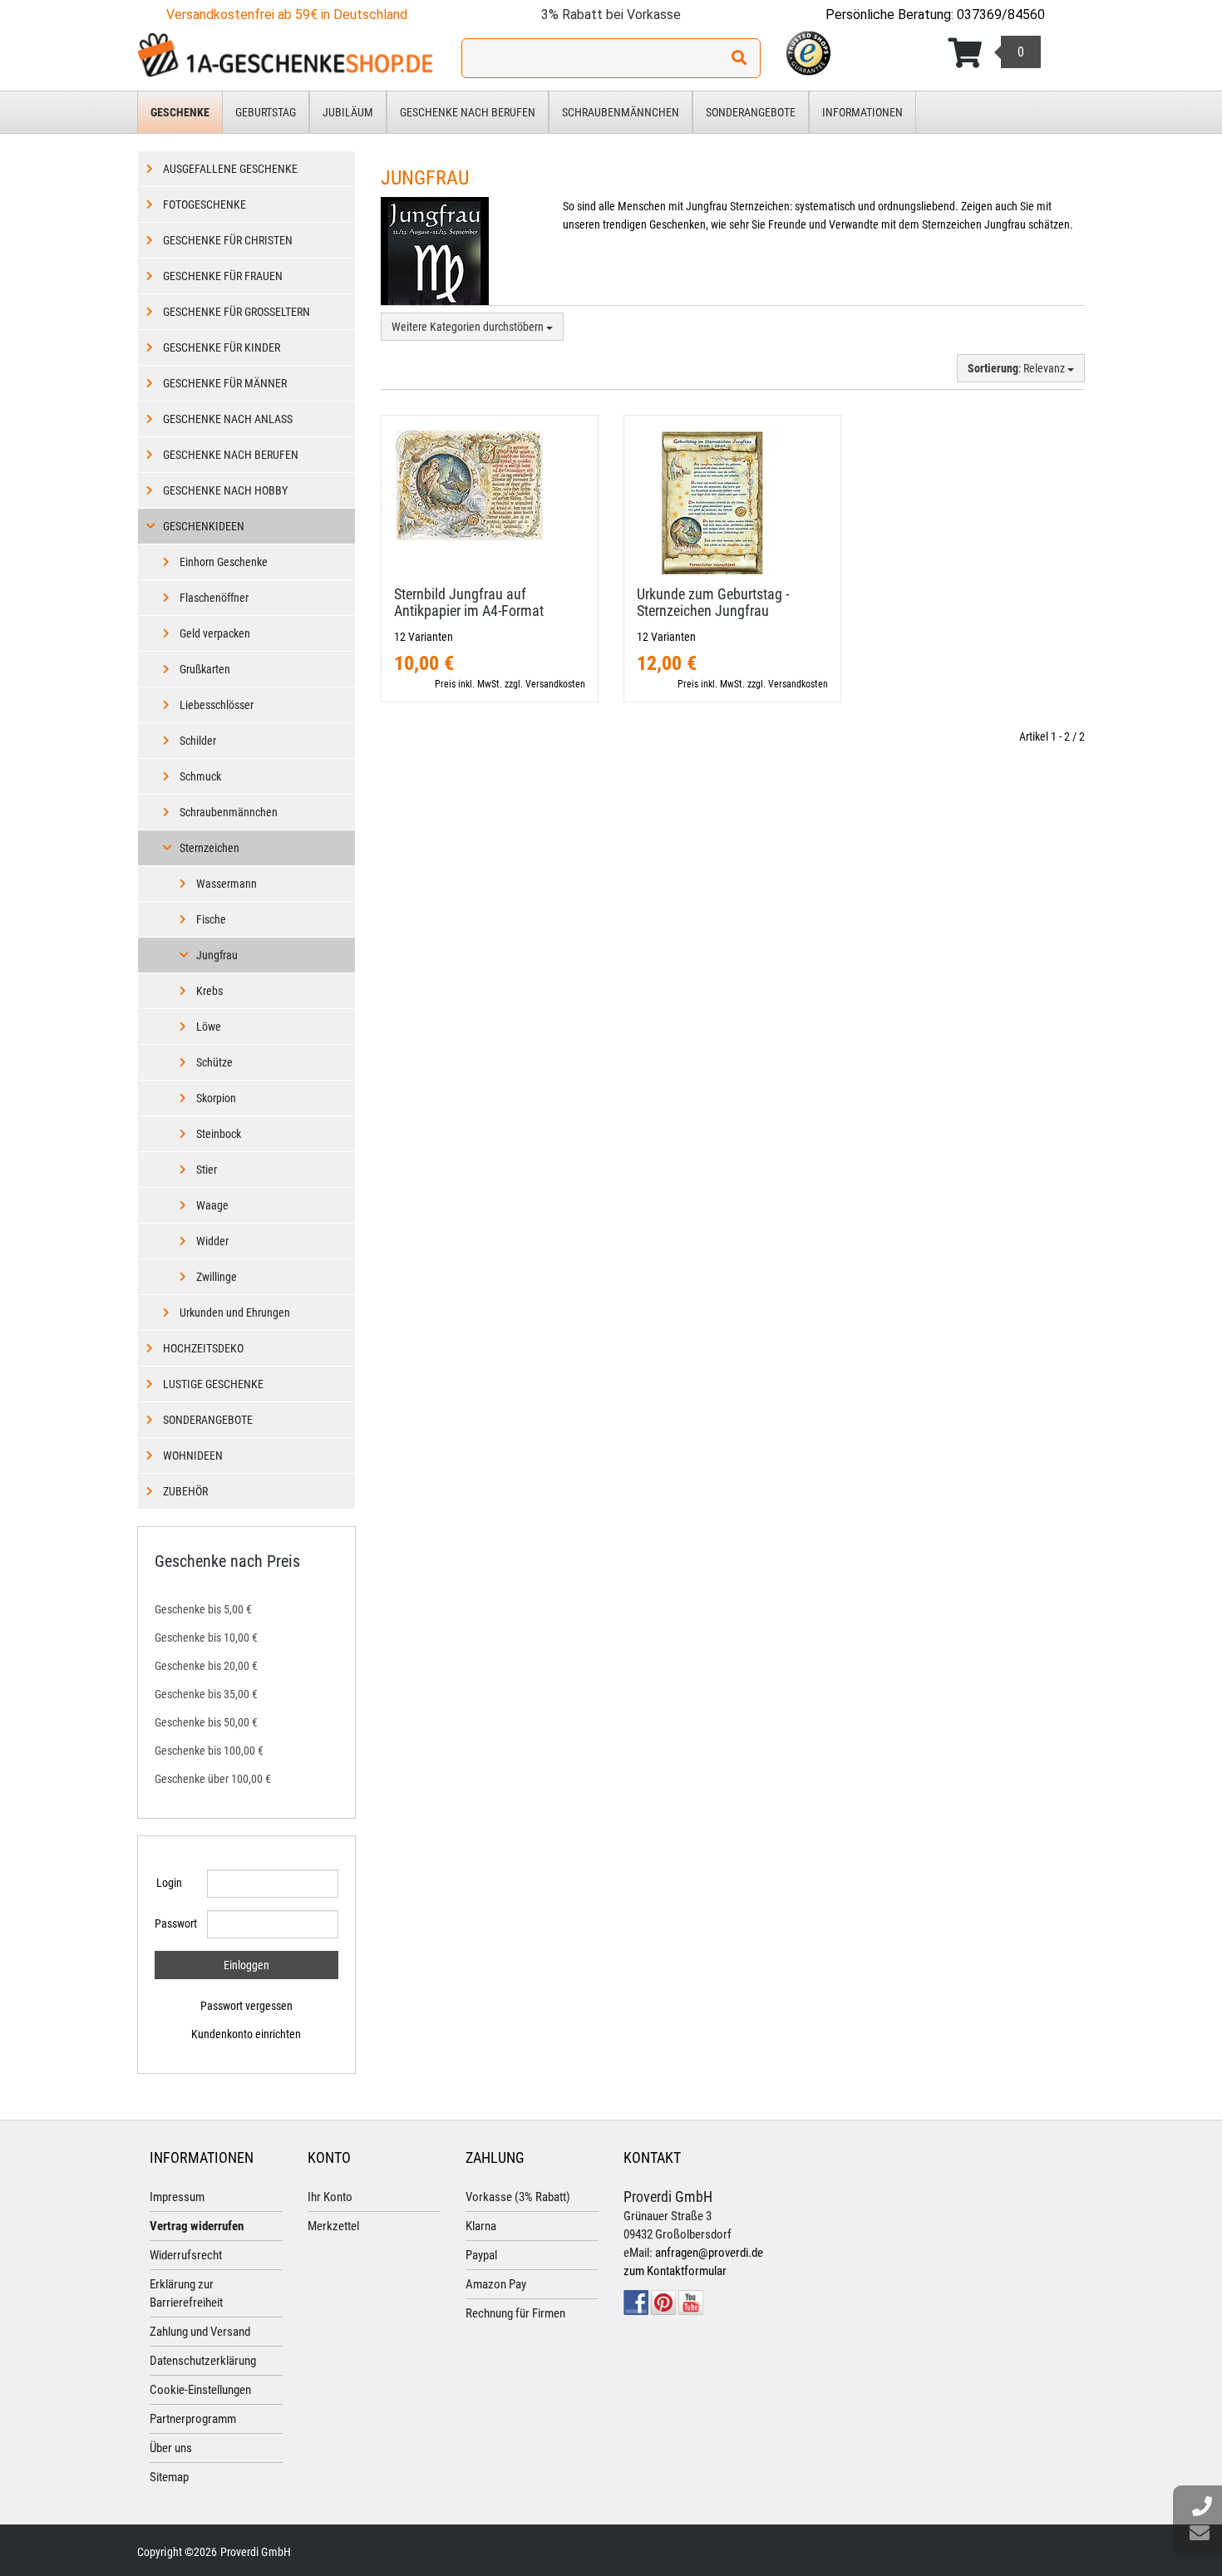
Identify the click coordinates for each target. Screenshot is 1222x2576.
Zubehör (185, 1491)
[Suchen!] (739, 58)
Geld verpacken (215, 633)
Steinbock (219, 1134)
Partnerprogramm (193, 2419)
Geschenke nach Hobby (225, 490)
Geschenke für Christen (228, 240)
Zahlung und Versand (200, 2332)
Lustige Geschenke (213, 1384)
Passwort (175, 1923)
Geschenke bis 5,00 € (203, 1609)
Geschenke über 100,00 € (213, 1779)
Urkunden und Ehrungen (235, 1313)
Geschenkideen (204, 526)
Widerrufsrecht (186, 2255)
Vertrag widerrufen (197, 2226)
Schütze (214, 1062)
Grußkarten (205, 669)
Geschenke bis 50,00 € (206, 1722)
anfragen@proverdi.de (709, 2253)
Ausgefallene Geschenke (230, 169)
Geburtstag (266, 112)
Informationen (862, 112)
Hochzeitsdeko (203, 1348)
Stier (207, 1170)
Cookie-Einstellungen (200, 2390)
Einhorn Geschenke (224, 562)
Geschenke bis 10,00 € (206, 1638)
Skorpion (216, 1098)
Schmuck (200, 776)
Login (169, 1883)
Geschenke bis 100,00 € (209, 1751)
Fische (211, 919)
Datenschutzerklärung (203, 2361)
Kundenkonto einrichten (246, 2034)
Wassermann (227, 884)
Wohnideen (193, 1455)
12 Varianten (424, 637)
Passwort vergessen (246, 2006)
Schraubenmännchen (621, 112)
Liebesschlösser (217, 705)
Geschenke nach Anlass (228, 419)
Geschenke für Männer (225, 383)
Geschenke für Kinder (222, 347)
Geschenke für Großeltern (237, 312)
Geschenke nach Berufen (468, 112)
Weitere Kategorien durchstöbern (469, 327)
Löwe (209, 1027)
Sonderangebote (751, 112)
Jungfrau (217, 955)
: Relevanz (1018, 368)
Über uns (171, 2448)
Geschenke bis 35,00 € (206, 1694)
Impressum (177, 2197)
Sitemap (169, 2477)
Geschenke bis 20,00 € (206, 1666)
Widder (212, 1241)
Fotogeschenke (204, 204)
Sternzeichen (209, 848)
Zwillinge (217, 1277)
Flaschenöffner (214, 598)
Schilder (198, 741)
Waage (212, 1205)
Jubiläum (348, 112)
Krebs (209, 991)
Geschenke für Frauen (223, 276)
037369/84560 (1001, 15)
